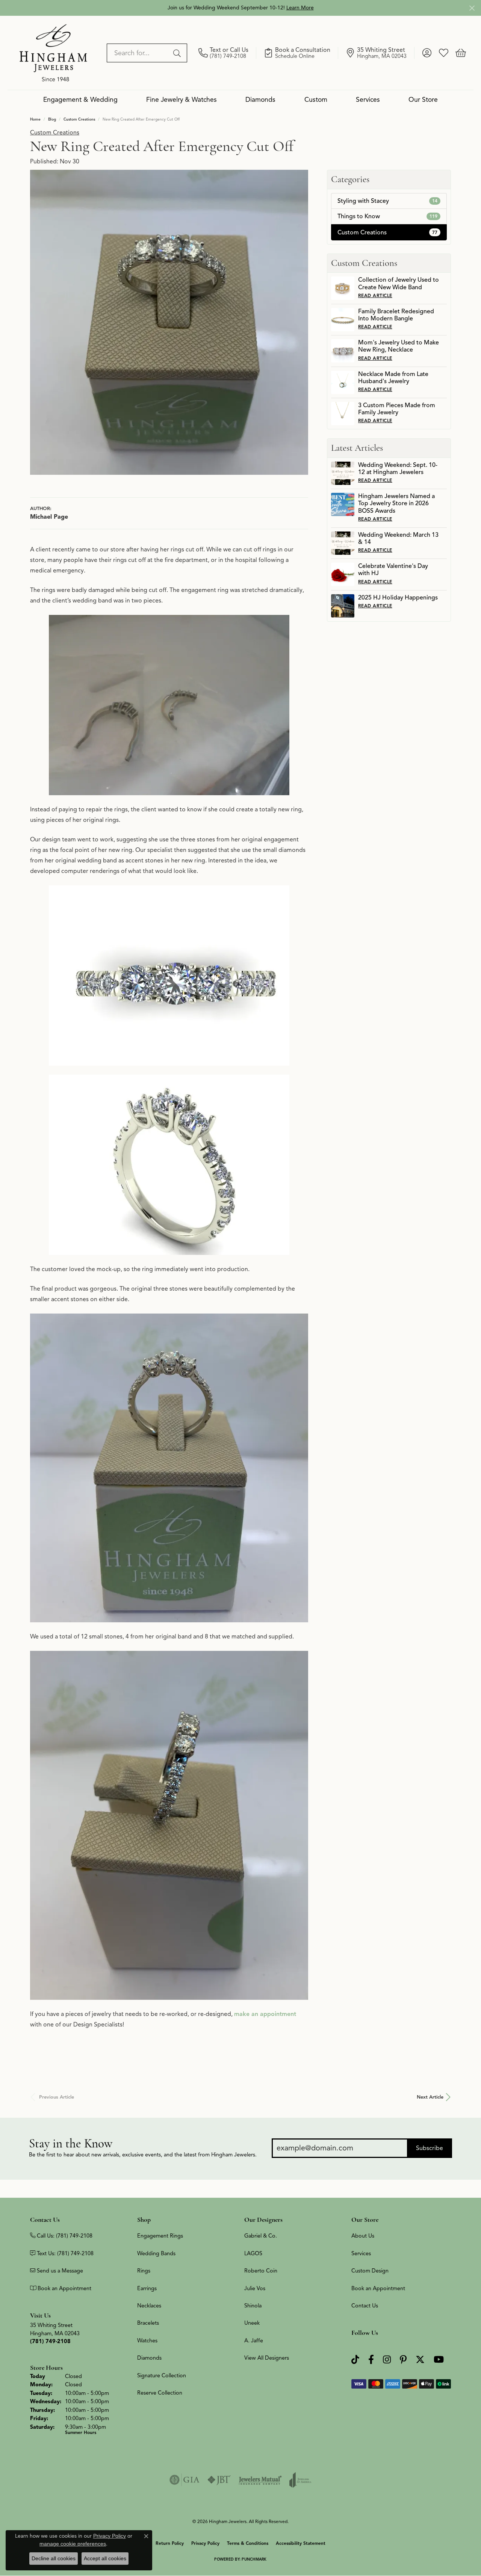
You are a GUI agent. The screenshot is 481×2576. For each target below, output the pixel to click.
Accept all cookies (105, 2558)
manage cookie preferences (73, 2544)
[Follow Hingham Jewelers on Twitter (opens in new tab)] (420, 2359)
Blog (52, 119)
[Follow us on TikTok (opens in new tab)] (355, 2359)
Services (368, 100)
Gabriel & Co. (261, 2236)
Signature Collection (162, 2375)
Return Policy (170, 2543)
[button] (427, 53)
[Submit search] (178, 53)
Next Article (430, 2097)
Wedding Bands (156, 2253)
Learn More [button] (300, 8)
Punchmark (254, 2559)
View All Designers (267, 2358)
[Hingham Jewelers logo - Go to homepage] (53, 53)
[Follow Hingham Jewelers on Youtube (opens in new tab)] (439, 2359)
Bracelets (148, 2323)
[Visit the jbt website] (219, 2480)
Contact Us (365, 2306)
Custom (316, 100)
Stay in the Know (71, 2143)
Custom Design (370, 2271)
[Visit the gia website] (185, 2480)
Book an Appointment (378, 2288)
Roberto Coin (261, 2271)
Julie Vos (255, 2288)
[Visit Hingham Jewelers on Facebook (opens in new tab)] (371, 2359)
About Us (363, 2236)
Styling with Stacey (387, 201)
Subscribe (430, 2148)
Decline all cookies (54, 2558)
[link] (227, 53)
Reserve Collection (160, 2393)
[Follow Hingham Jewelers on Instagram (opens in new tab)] (387, 2359)
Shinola (253, 2306)
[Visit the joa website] (300, 2480)
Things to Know (387, 216)
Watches (147, 2340)
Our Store (423, 100)
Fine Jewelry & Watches (182, 100)
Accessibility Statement (301, 2543)
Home (35, 119)
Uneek (252, 2323)
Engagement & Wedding (80, 100)
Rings (144, 2271)
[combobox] (138, 53)
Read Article (375, 295)
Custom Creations (79, 119)
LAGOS (253, 2253)
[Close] (472, 8)
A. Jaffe (254, 2340)
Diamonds (260, 100)
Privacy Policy (205, 2543)
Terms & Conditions (248, 2543)
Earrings (147, 2288)
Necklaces (149, 2306)
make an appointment (265, 2014)
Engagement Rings (160, 2236)
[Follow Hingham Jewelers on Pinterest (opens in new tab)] (403, 2359)
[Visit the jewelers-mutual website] (260, 2480)
